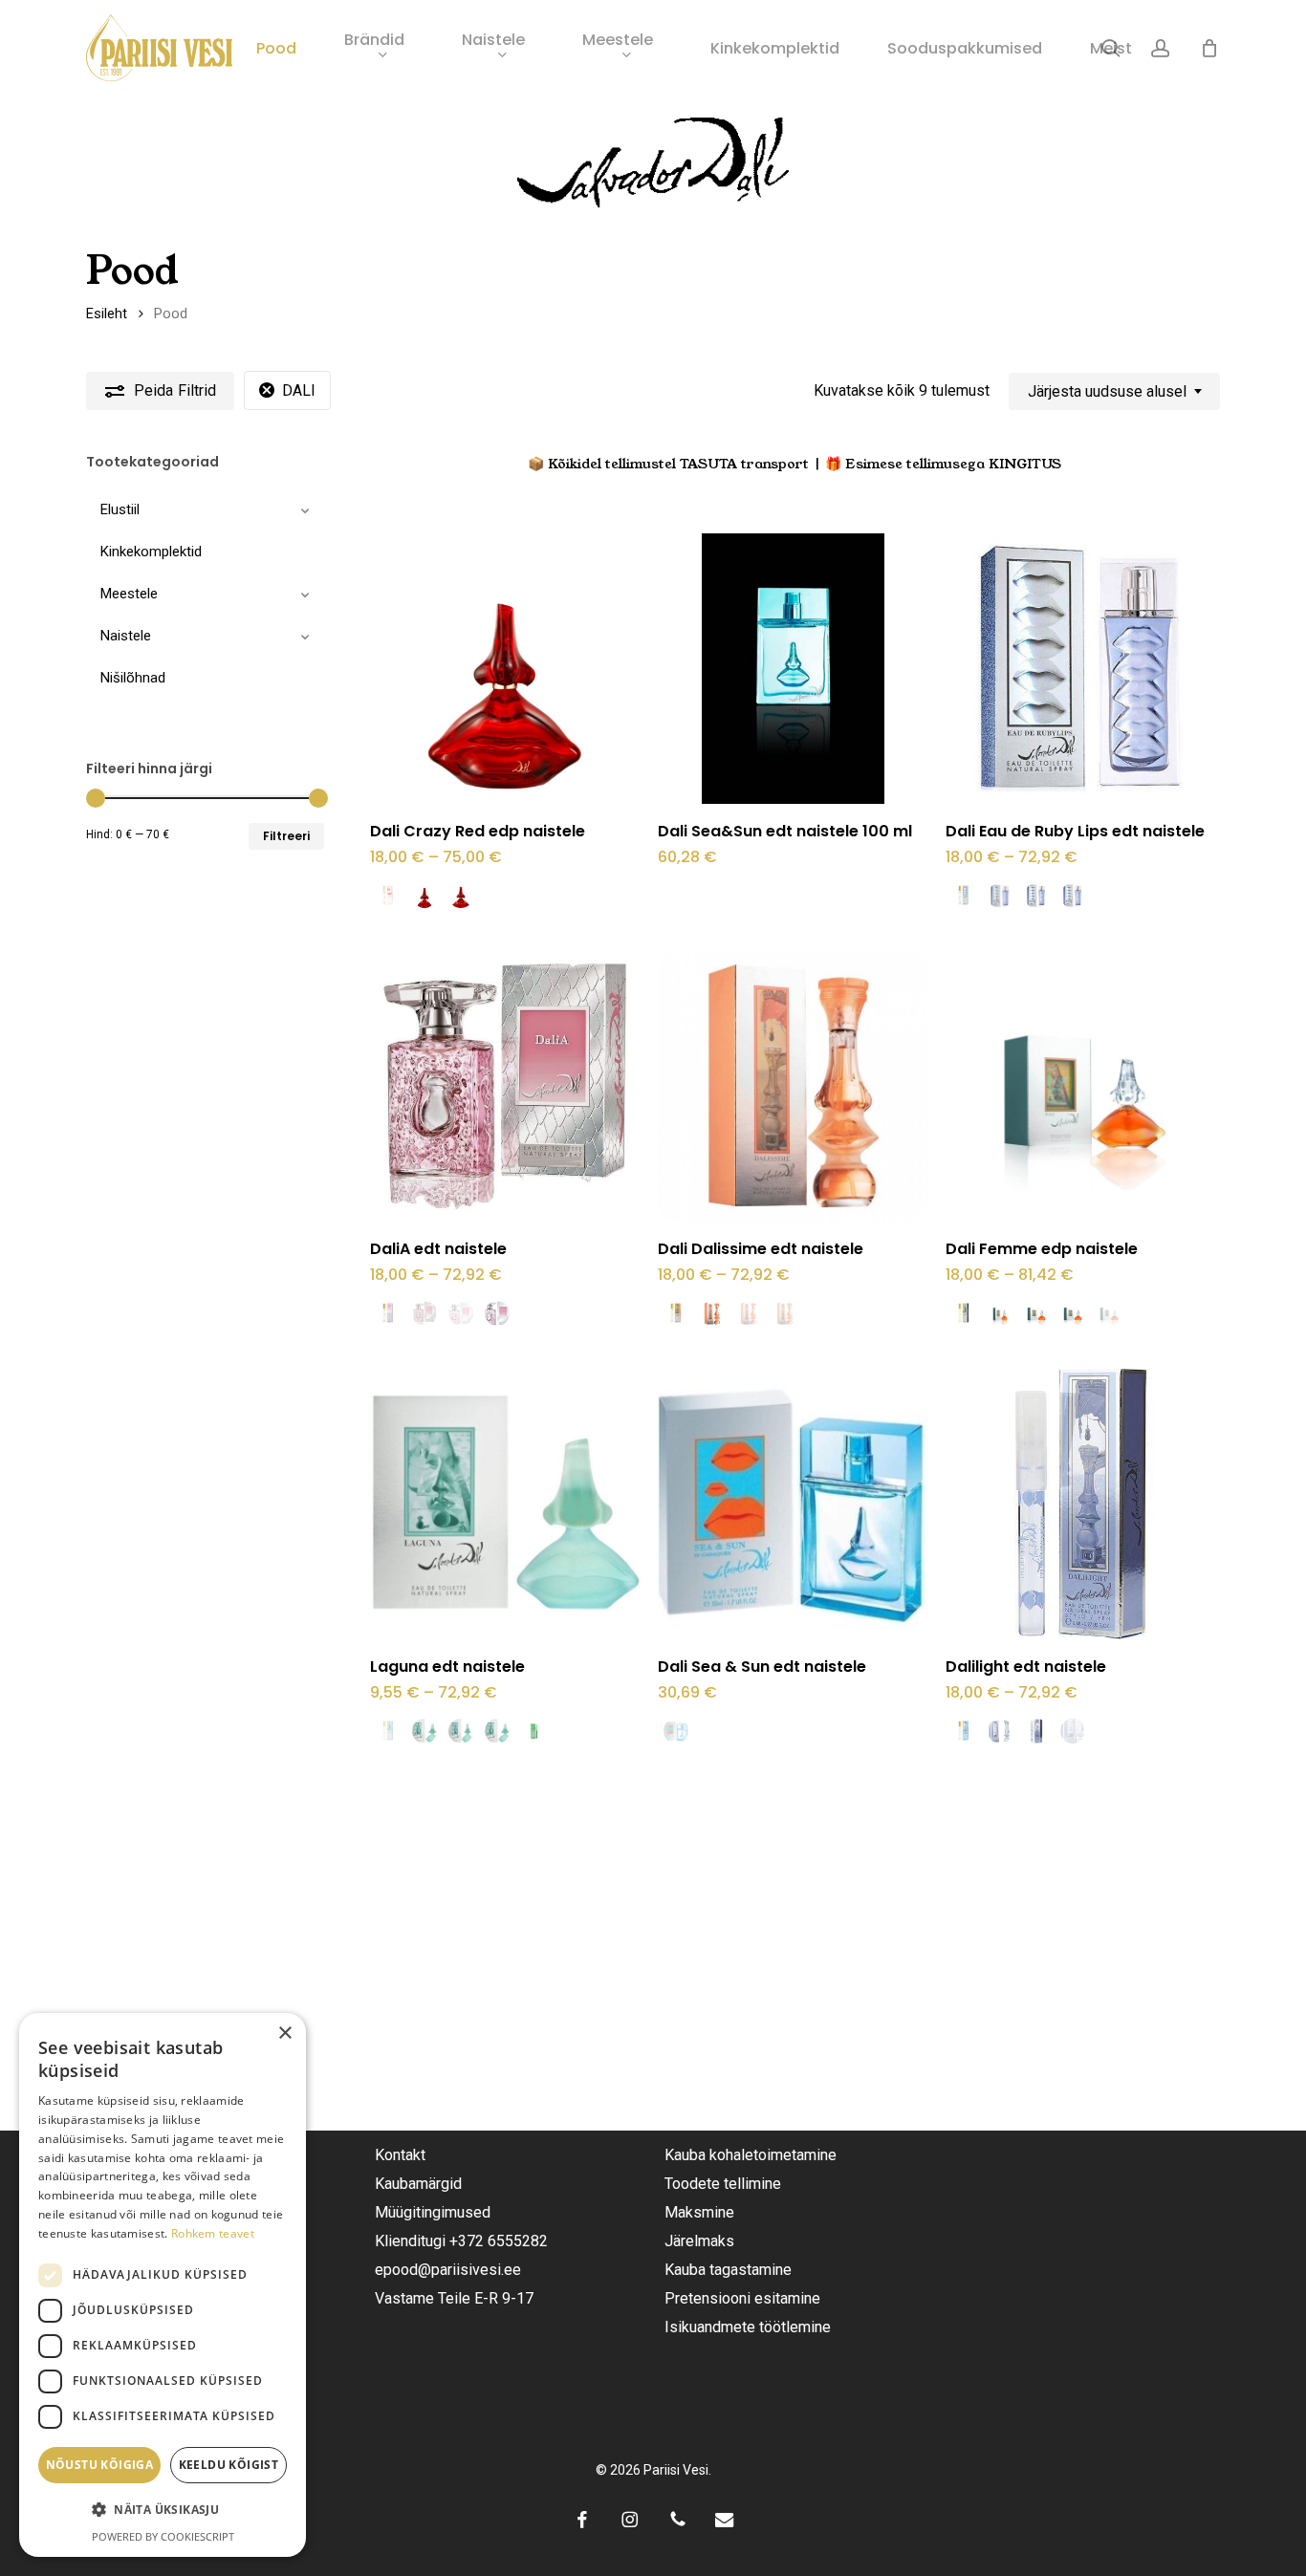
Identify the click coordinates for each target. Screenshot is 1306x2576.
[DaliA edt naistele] (505, 1086)
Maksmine (699, 2212)
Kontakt (400, 2155)
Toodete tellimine (723, 2184)
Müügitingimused (433, 2212)
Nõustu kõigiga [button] (100, 2465)
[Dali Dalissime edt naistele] (793, 1086)
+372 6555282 (499, 2241)
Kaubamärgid (418, 2184)
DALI (299, 390)
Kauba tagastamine (728, 2270)
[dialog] (163, 2285)
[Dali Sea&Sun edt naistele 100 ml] (793, 669)
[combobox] (1114, 391)
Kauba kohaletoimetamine (751, 2155)
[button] (163, 2510)
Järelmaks (699, 2241)
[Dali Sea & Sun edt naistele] (793, 1504)
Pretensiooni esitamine (742, 2298)
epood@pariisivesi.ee (448, 2270)
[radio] (388, 896)
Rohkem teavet (213, 2233)
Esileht (107, 314)
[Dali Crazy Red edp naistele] (505, 669)
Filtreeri (286, 836)
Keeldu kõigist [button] (229, 2465)
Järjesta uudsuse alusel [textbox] (1107, 391)
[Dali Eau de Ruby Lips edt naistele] (1081, 669)
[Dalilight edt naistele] (1081, 1504)
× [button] (284, 2034)
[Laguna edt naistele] (505, 1504)
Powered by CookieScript (163, 2536)
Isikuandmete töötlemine (748, 2327)
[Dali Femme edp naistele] (1081, 1086)
